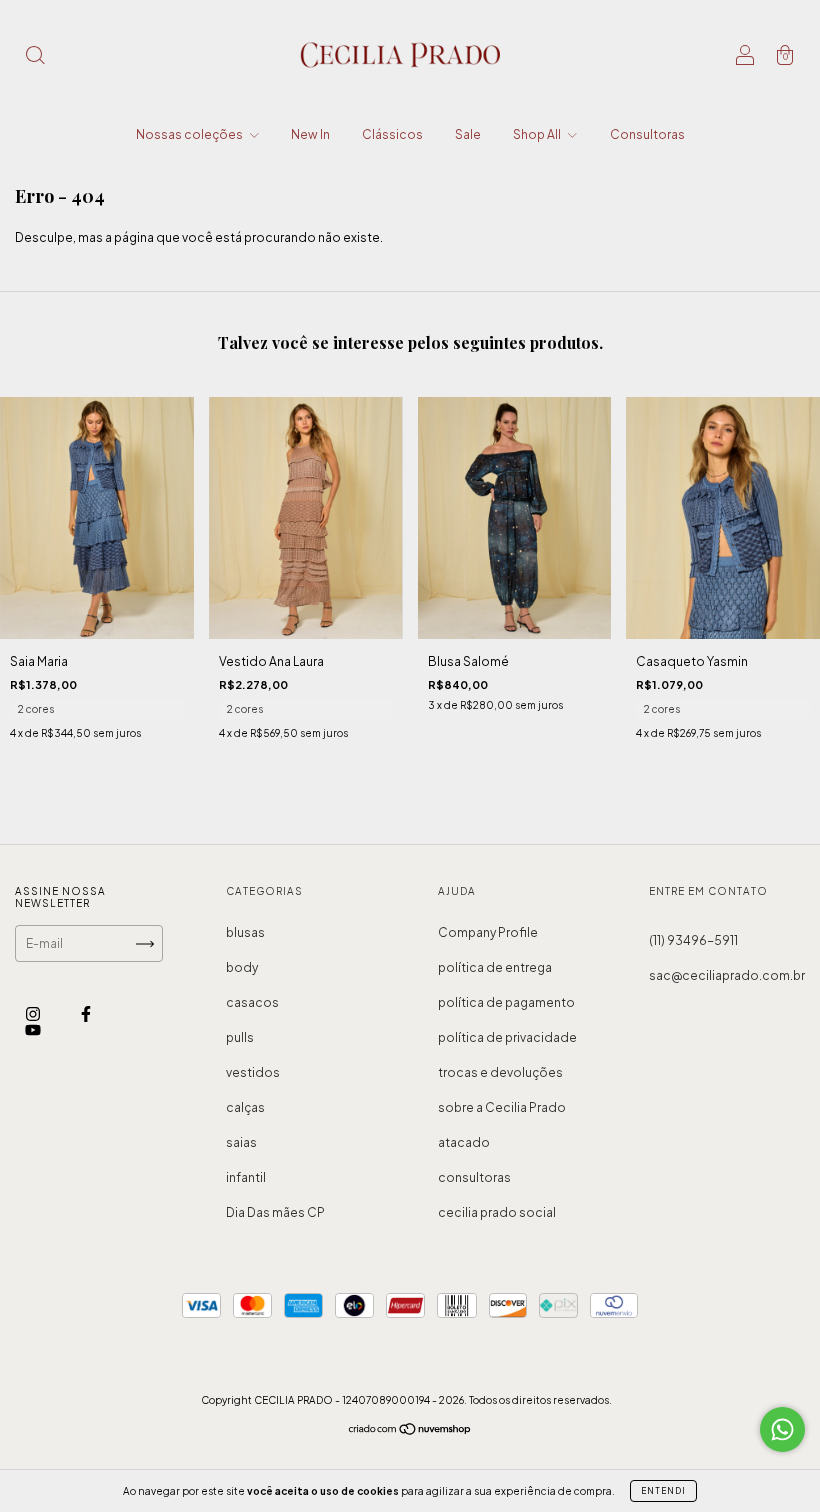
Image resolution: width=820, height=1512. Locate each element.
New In (310, 134)
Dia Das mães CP (275, 1212)
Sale (468, 134)
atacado (464, 1142)
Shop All (538, 134)
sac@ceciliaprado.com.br (727, 975)
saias (241, 1142)
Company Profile (488, 932)
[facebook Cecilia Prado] (86, 1014)
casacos (252, 1002)
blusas (245, 932)
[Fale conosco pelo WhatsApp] (782, 1429)
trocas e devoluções (500, 1072)
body (242, 967)
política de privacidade (507, 1037)
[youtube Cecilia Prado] (33, 1030)
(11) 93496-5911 (693, 940)
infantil (246, 1177)
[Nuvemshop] (410, 1431)
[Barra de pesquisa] (35, 57)
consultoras (474, 1177)
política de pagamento (506, 1002)
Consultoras (647, 134)
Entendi (663, 1491)
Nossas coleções (190, 134)
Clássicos (392, 134)
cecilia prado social (497, 1212)
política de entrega (495, 967)
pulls (240, 1037)
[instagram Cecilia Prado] (34, 1014)
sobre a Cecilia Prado (502, 1107)
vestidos (253, 1072)
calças (245, 1107)
